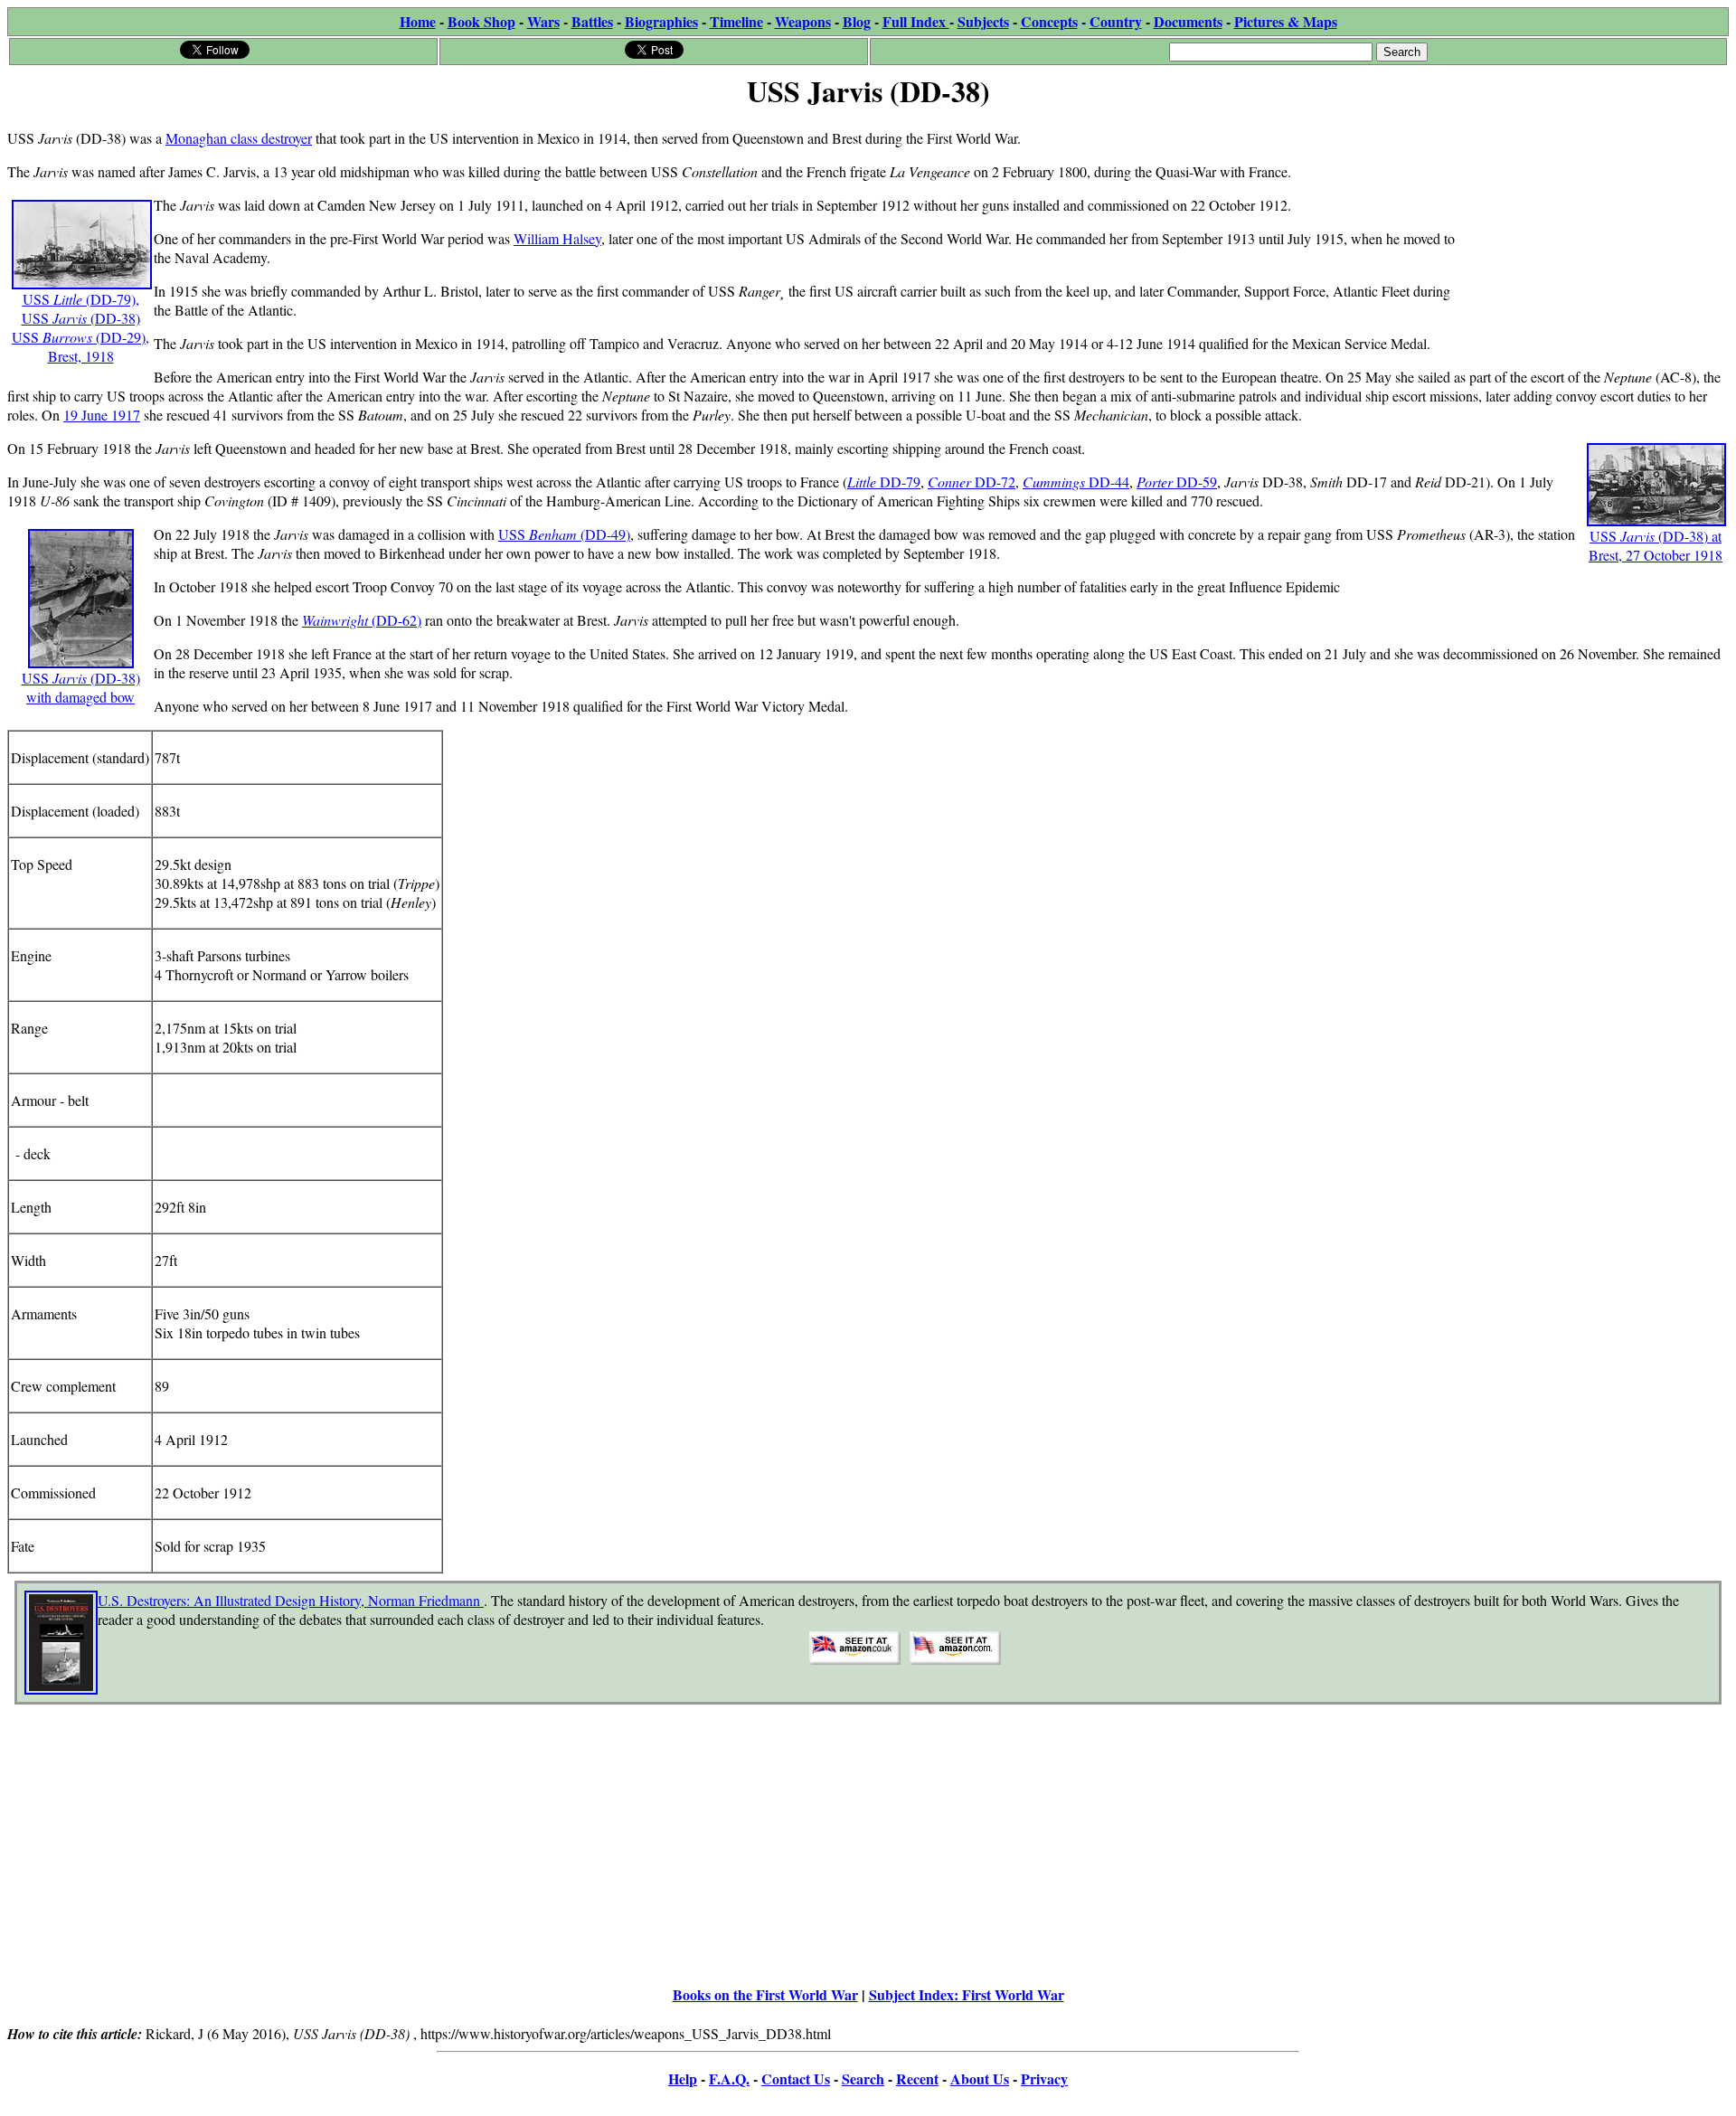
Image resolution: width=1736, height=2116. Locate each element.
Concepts (1049, 21)
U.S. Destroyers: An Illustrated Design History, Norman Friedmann (291, 1600)
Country (1116, 21)
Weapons (803, 21)
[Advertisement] (1593, 228)
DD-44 (1109, 482)
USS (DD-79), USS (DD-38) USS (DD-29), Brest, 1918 (80, 327)
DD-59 (1197, 482)
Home (418, 21)
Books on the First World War (765, 1994)
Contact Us (796, 2078)
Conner (951, 482)
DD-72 (995, 482)
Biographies (661, 21)
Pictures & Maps (1286, 21)
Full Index (916, 21)
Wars (543, 21)
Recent (917, 2078)
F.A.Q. (729, 2078)
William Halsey (557, 238)
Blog (857, 21)
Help (683, 2078)
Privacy (1044, 2078)
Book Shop (481, 21)
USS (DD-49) (564, 534)
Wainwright (337, 620)
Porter (1156, 482)
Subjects (983, 21)
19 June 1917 (102, 415)
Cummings (1056, 482)
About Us (980, 2078)
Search (863, 2078)
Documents (1188, 21)
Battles (592, 21)
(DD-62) (396, 620)
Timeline (736, 21)
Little (863, 482)
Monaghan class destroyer (239, 138)
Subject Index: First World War (967, 1994)
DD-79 (900, 482)
